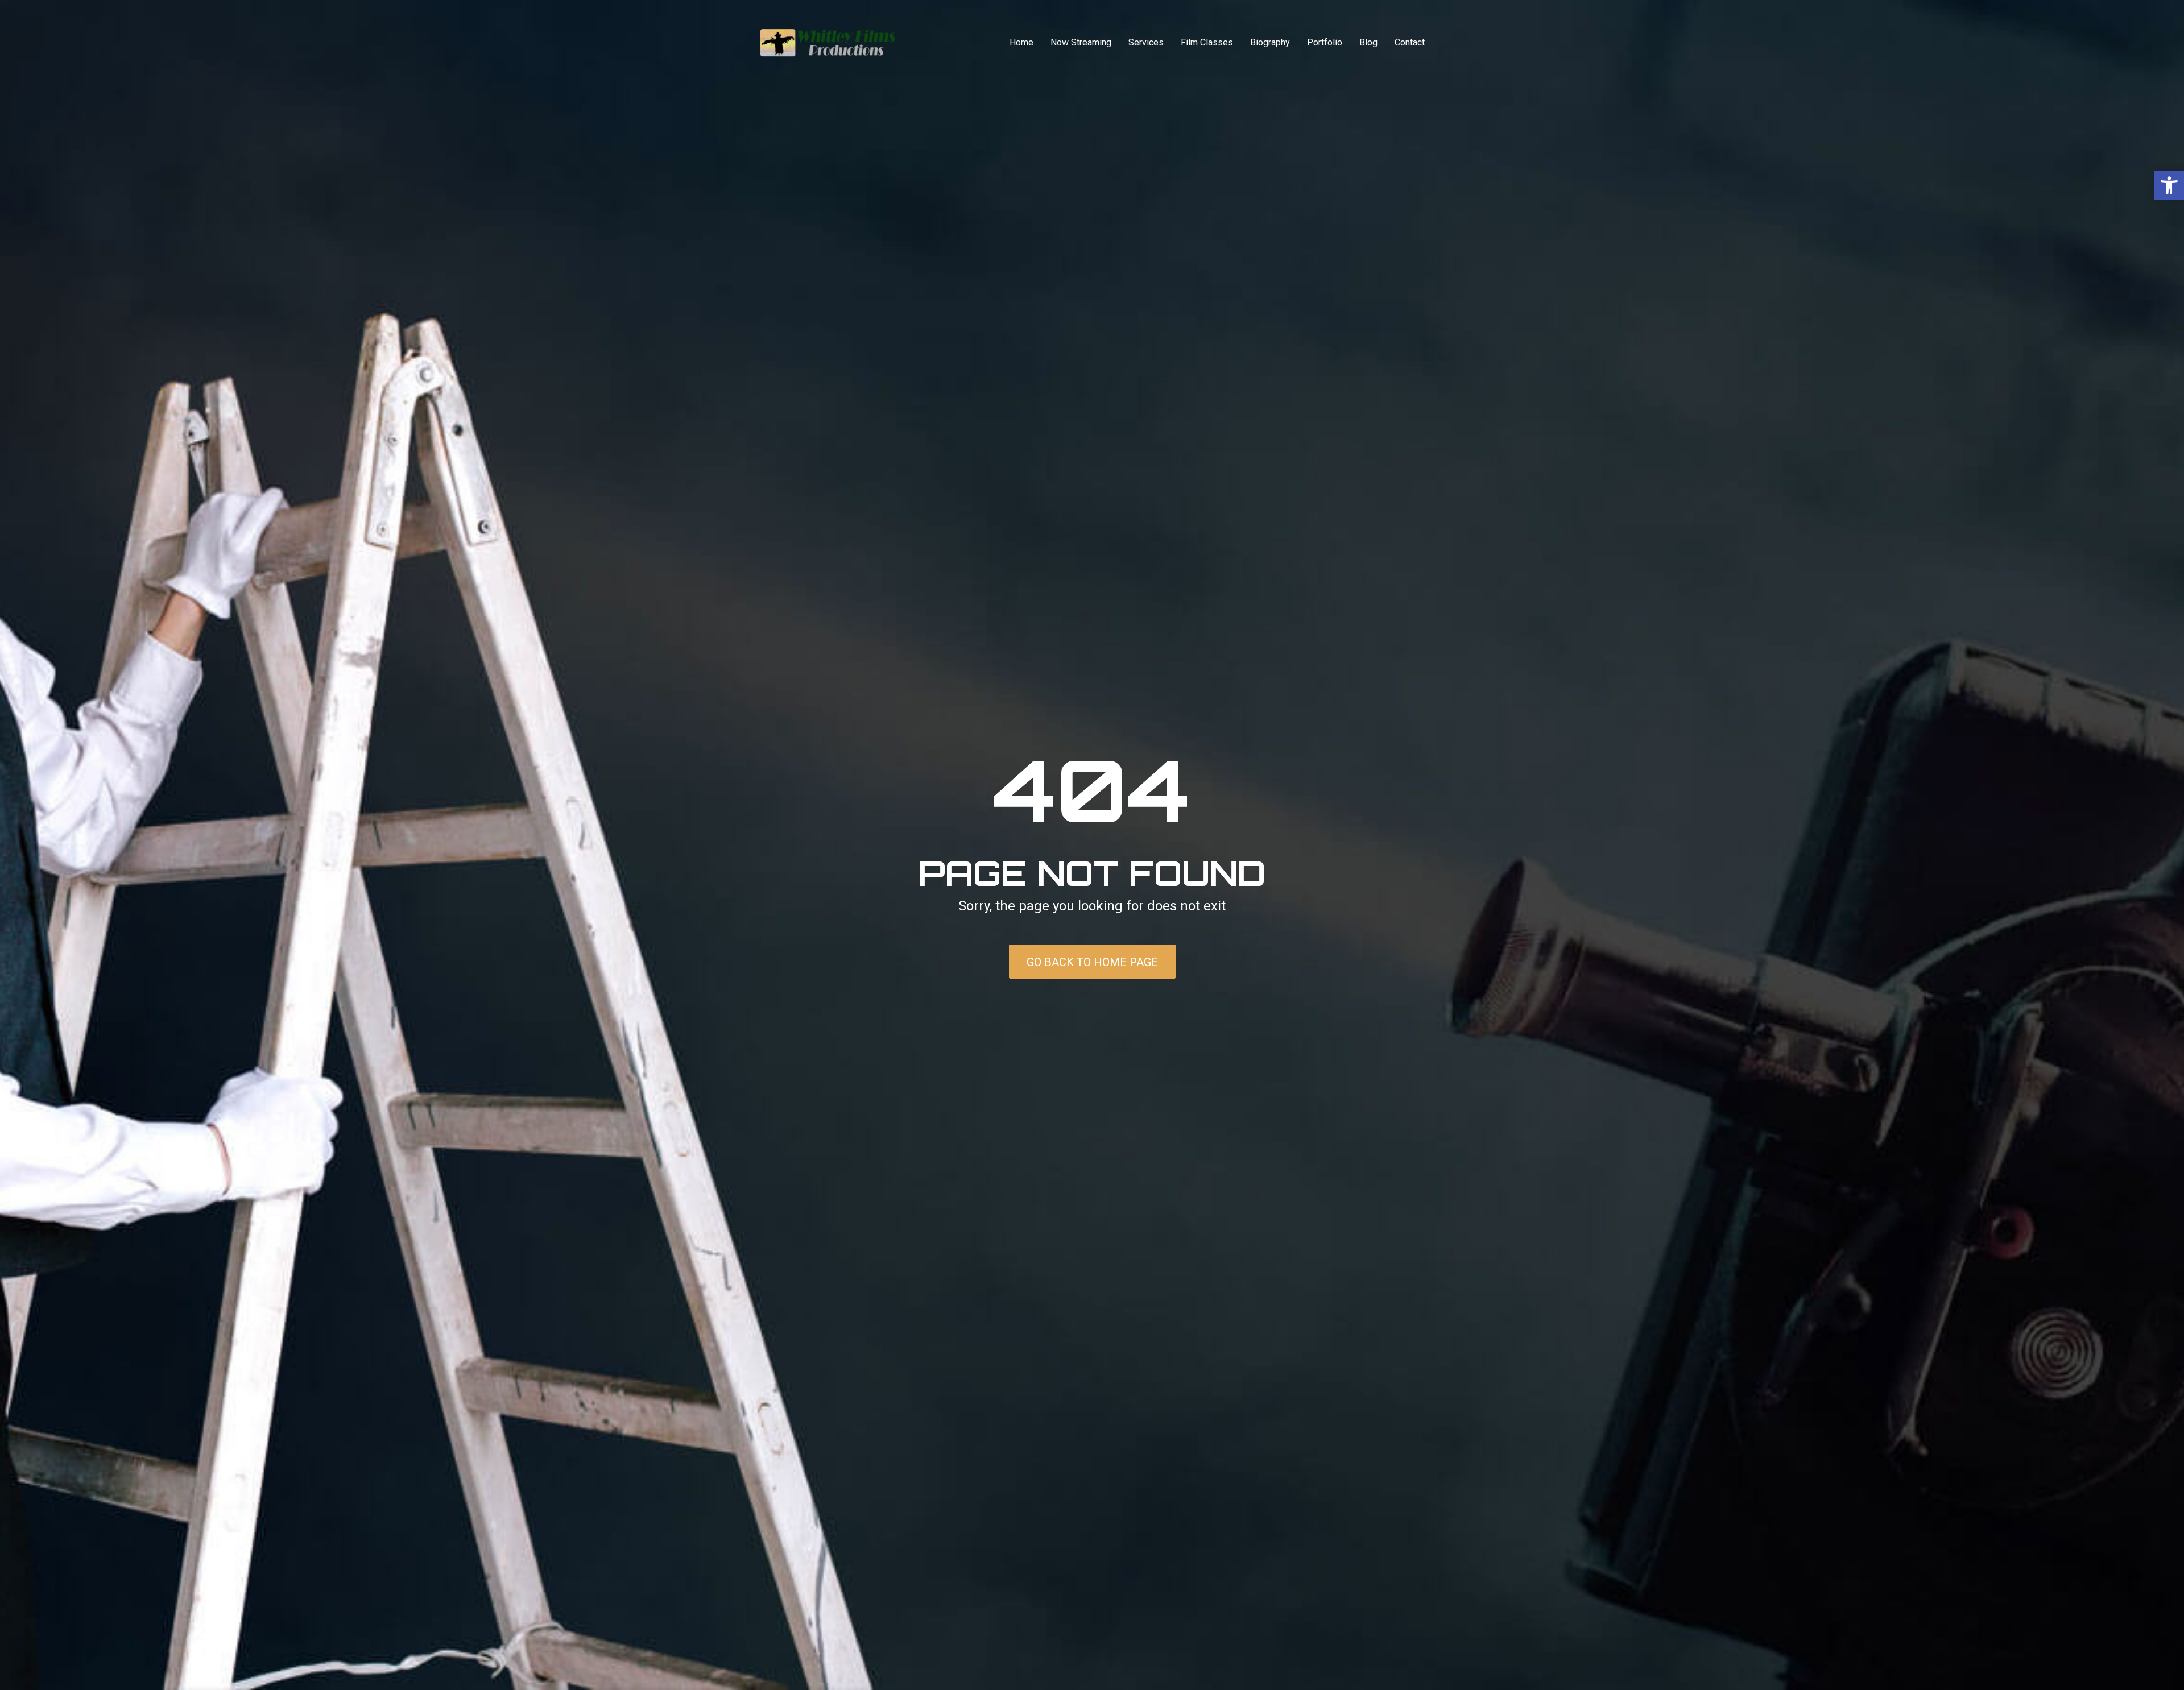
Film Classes (1207, 42)
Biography (1270, 42)
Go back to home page (1092, 962)
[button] (2169, 185)
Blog (1368, 42)
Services (1146, 42)
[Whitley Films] (828, 43)
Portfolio (1325, 42)
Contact (1410, 42)
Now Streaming (1081, 42)
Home (1021, 42)
